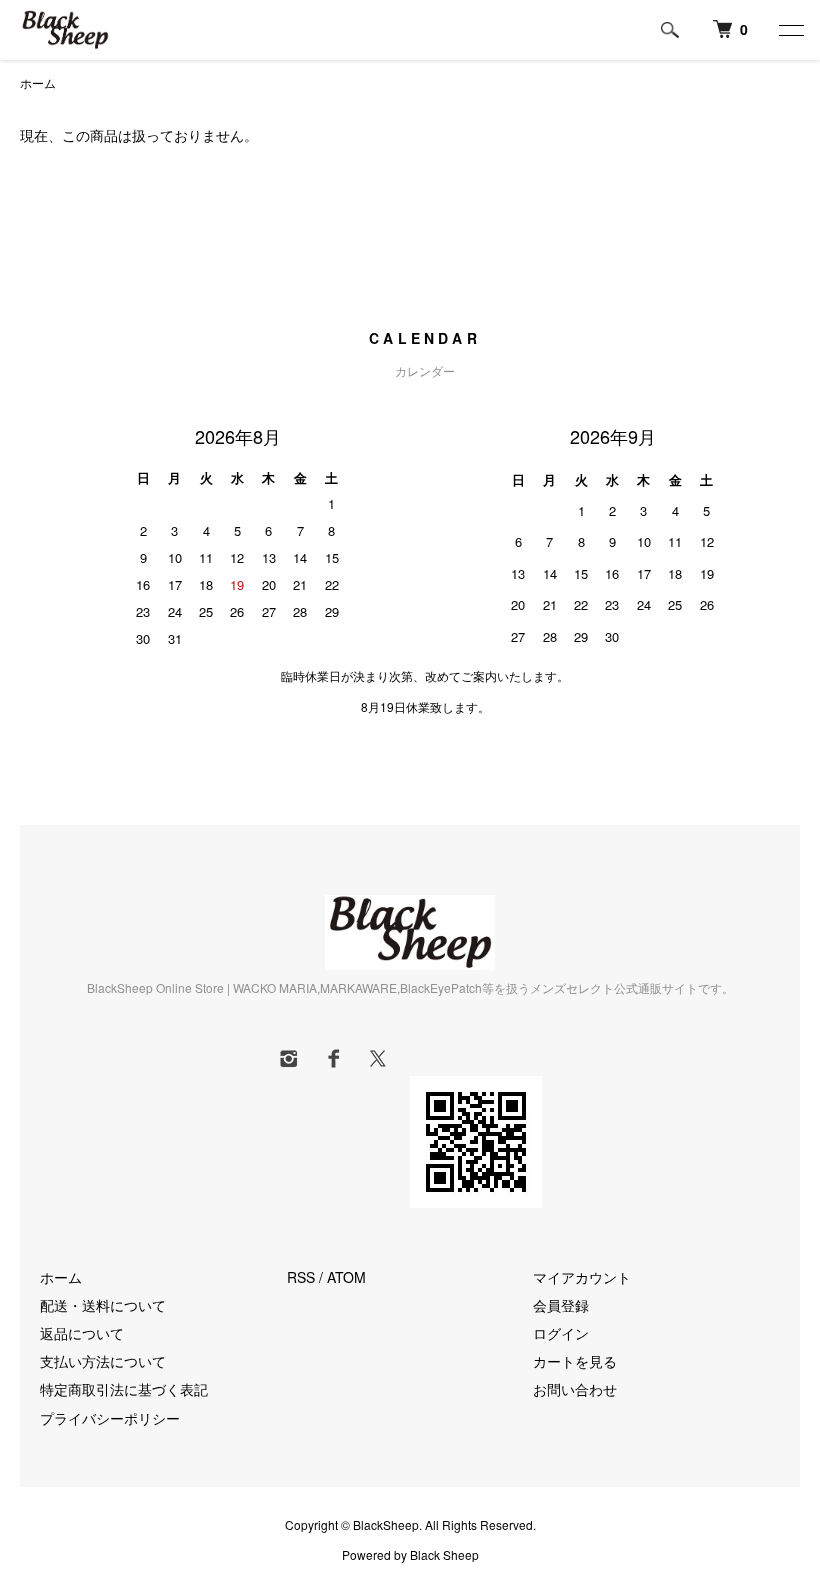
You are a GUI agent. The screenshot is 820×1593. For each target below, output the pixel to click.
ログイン (561, 1333)
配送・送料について (103, 1305)
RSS (301, 1277)
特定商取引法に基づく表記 (124, 1389)
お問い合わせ (575, 1389)
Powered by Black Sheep (410, 1555)
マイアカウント (582, 1277)
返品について (82, 1333)
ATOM (346, 1277)
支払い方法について (103, 1361)
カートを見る (575, 1361)
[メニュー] (790, 30)
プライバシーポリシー (110, 1418)
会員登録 (561, 1305)
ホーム (38, 82)
